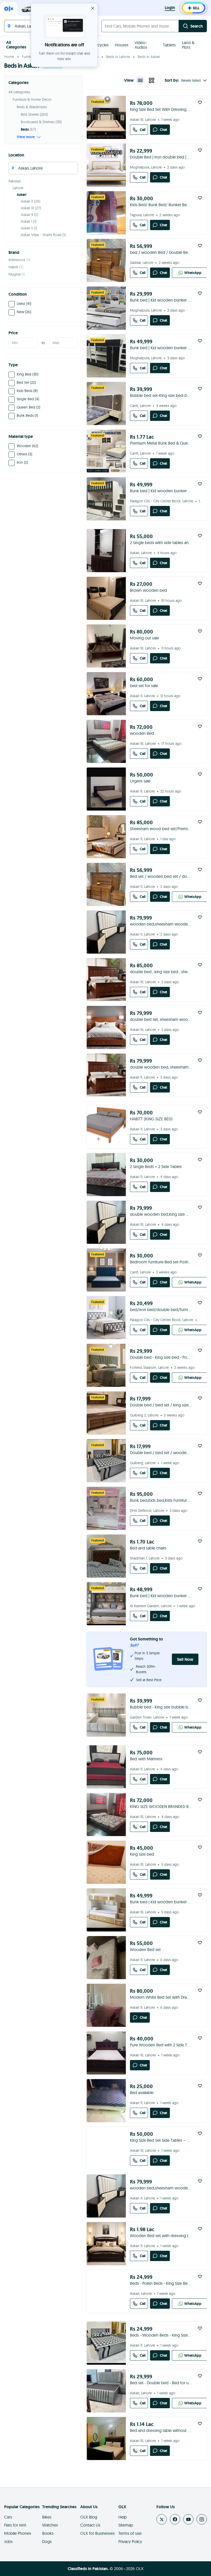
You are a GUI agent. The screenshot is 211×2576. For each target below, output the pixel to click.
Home (9, 57)
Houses (122, 45)
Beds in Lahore (118, 57)
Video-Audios (141, 45)
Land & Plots (188, 45)
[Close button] (93, 8)
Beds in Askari (149, 57)
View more (26, 137)
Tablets (169, 45)
